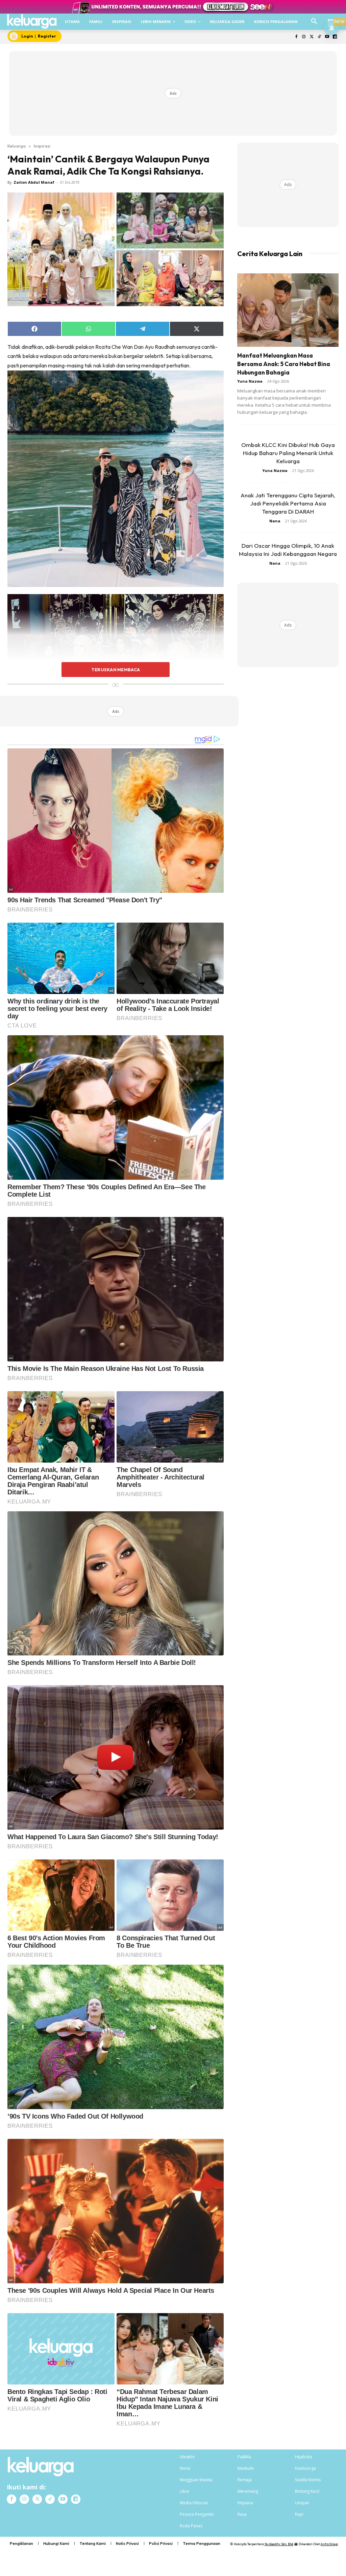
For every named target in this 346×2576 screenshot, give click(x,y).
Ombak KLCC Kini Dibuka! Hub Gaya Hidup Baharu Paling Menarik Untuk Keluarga (288, 453)
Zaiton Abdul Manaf (34, 182)
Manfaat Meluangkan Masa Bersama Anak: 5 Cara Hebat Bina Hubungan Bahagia (284, 364)
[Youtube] (327, 37)
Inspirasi (42, 146)
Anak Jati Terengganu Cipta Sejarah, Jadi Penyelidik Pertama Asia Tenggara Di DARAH (288, 503)
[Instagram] (304, 37)
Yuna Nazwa (250, 381)
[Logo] (32, 21)
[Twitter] (312, 37)
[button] (314, 22)
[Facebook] (296, 37)
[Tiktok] (319, 37)
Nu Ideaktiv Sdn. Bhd (279, 2544)
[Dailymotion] (335, 37)
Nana (275, 521)
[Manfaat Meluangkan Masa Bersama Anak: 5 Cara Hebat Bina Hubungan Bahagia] (288, 310)
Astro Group (329, 2544)
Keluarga (17, 146)
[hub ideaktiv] (331, 19)
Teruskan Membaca (116, 670)
